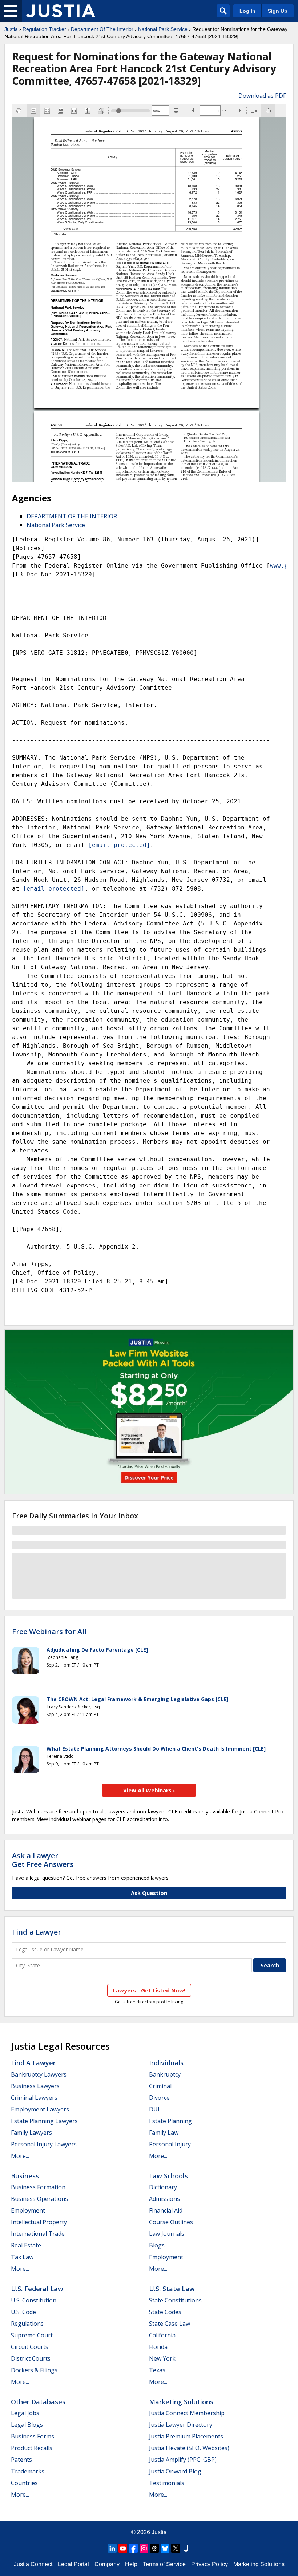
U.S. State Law (172, 2289)
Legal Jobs (25, 2413)
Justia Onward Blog (175, 2471)
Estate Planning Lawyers (44, 2121)
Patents (21, 2460)
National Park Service (163, 29)
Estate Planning (170, 2121)
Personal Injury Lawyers (44, 2144)
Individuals (166, 2063)
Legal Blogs (27, 2425)
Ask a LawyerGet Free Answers (43, 1860)
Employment (28, 2210)
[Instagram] (144, 2548)
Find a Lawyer (37, 1932)
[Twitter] (176, 2548)
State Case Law (170, 2324)
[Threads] (154, 2548)
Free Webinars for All (49, 1632)
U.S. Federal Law (37, 2289)
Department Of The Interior (102, 29)
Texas (157, 2370)
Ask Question (149, 1893)
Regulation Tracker (44, 29)
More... (20, 2156)
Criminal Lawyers (34, 2098)
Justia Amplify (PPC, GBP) (183, 2460)
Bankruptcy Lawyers (39, 2074)
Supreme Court (32, 2335)
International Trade (38, 2234)
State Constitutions (175, 2300)
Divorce (159, 2098)
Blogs (157, 2245)
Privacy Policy (210, 2564)
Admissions (164, 2199)
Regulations (27, 2324)
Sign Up (278, 11)
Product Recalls (32, 2448)
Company (107, 2564)
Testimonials (167, 2483)
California (162, 2335)
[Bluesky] (165, 2548)
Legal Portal (73, 2564)
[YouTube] (123, 2548)
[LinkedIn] (112, 2548)
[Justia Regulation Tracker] (61, 11)
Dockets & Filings (34, 2370)
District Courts (31, 2358)
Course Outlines (171, 2222)
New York (162, 2358)
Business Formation (38, 2187)
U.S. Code (23, 2312)
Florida (158, 2347)
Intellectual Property (39, 2222)
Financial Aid (166, 2210)
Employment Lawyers (40, 2109)
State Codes (165, 2312)
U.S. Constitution (34, 2300)
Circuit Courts (30, 2347)
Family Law (164, 2133)
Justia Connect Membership (187, 2413)
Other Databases (38, 2402)
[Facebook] (133, 2548)
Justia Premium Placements (186, 2436)
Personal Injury (170, 2144)
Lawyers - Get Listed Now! (149, 1990)
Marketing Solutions (181, 2402)
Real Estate (26, 2245)
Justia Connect (33, 2564)
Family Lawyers (31, 2133)
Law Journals (167, 2234)
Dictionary (163, 2187)
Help (131, 2564)
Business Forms (33, 2436)
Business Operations (39, 2199)
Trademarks (28, 2471)
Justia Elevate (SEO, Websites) (189, 2448)
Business (25, 2176)
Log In (247, 11)
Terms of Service (164, 2564)
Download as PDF (262, 96)
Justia (11, 29)
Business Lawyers (35, 2086)
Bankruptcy (165, 2074)
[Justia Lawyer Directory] (186, 2548)
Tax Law (22, 2257)
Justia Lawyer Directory (181, 2425)
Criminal (160, 2086)
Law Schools (168, 2176)
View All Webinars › (149, 1790)
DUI (154, 2109)
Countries (24, 2483)
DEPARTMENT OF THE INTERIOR (72, 516)
